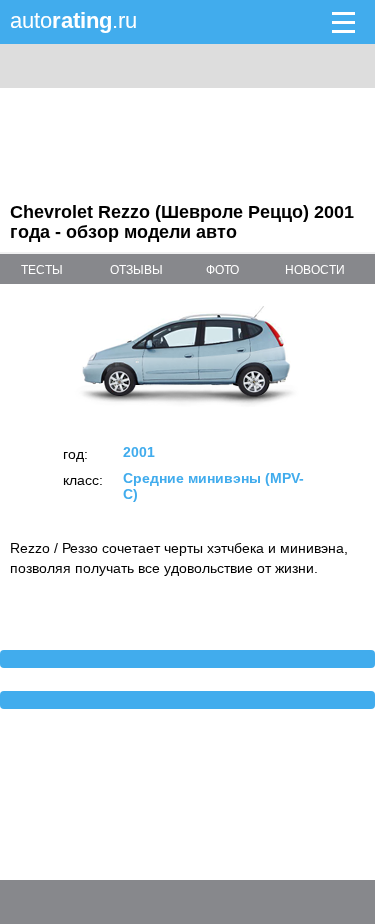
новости (315, 270)
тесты (42, 270)
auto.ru (73, 20)
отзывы (136, 270)
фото (222, 270)
